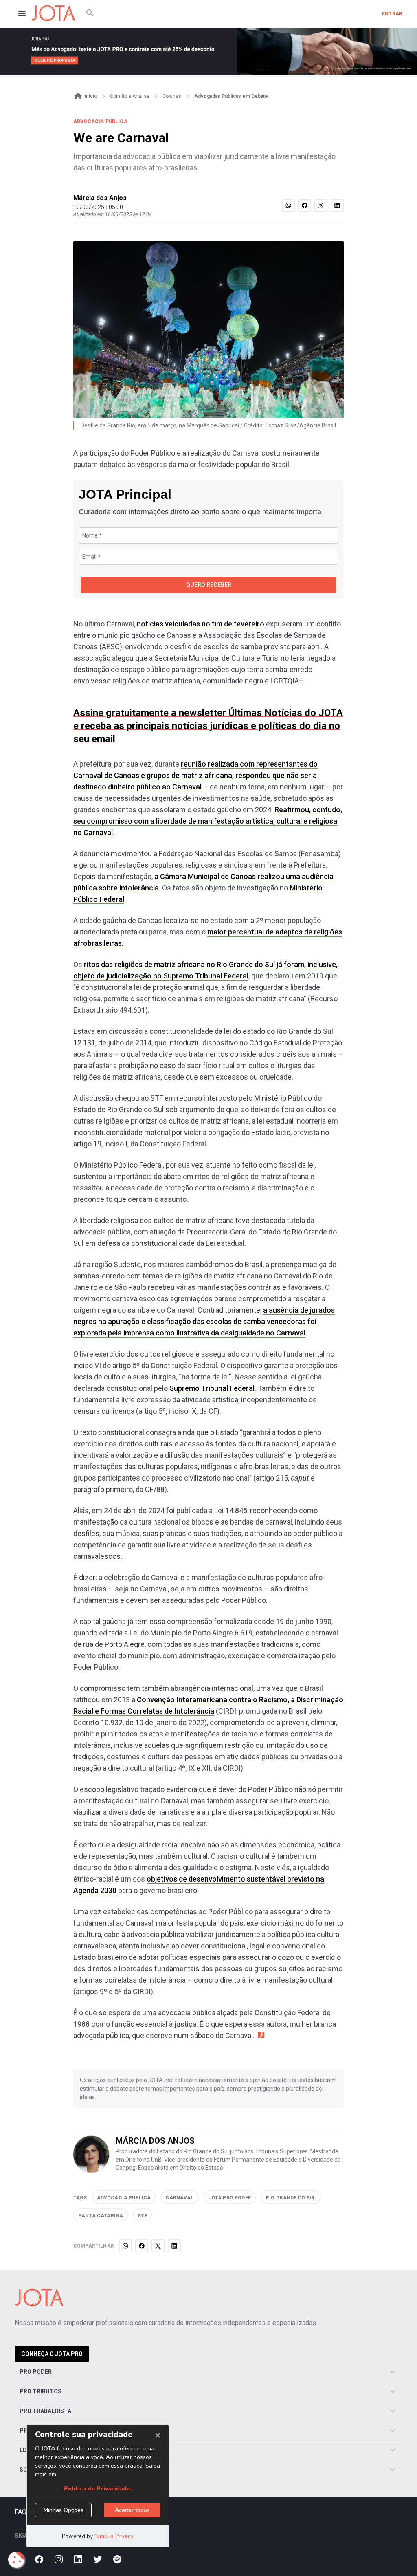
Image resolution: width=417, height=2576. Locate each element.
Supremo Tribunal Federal (212, 1388)
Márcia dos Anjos (100, 198)
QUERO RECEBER (209, 585)
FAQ (21, 2512)
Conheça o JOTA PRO (52, 2354)
